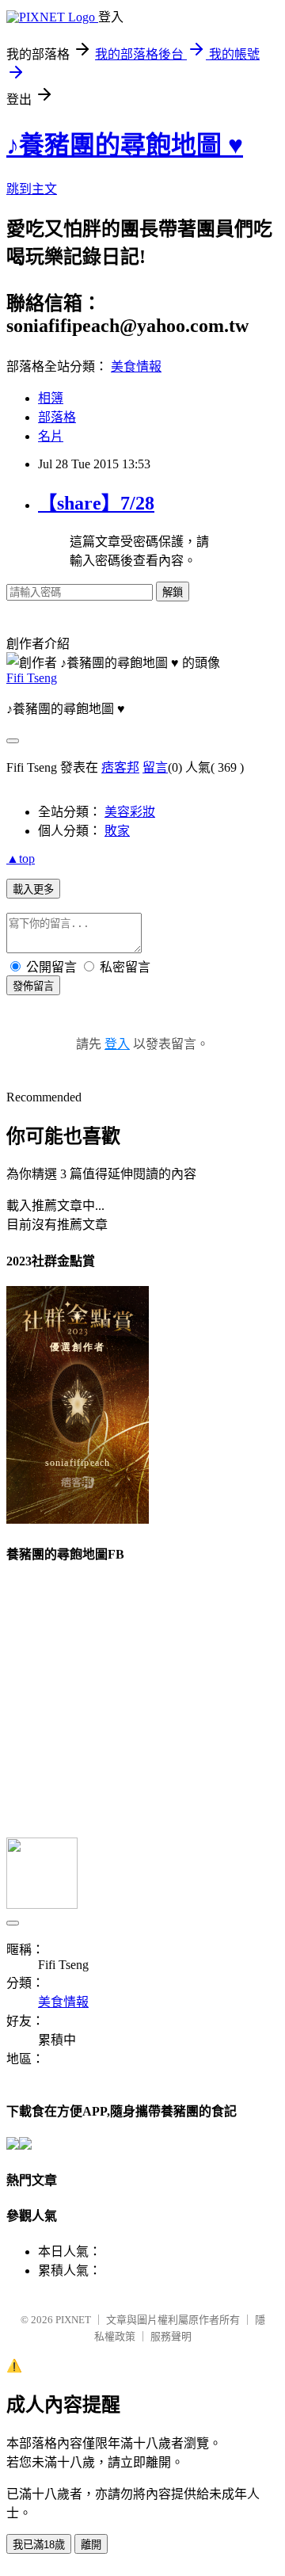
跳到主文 (32, 189)
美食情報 (136, 366)
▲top (21, 859)
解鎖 (173, 592)
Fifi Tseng (32, 678)
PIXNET (73, 2320)
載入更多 (33, 889)
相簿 (51, 398)
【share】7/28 (96, 503)
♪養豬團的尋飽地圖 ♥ (125, 145)
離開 (91, 2545)
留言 (155, 767)
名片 (51, 436)
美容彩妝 (130, 812)
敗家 (117, 831)
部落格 (57, 417)
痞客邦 (120, 767)
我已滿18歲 (39, 2545)
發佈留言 (33, 986)
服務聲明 (171, 2336)
